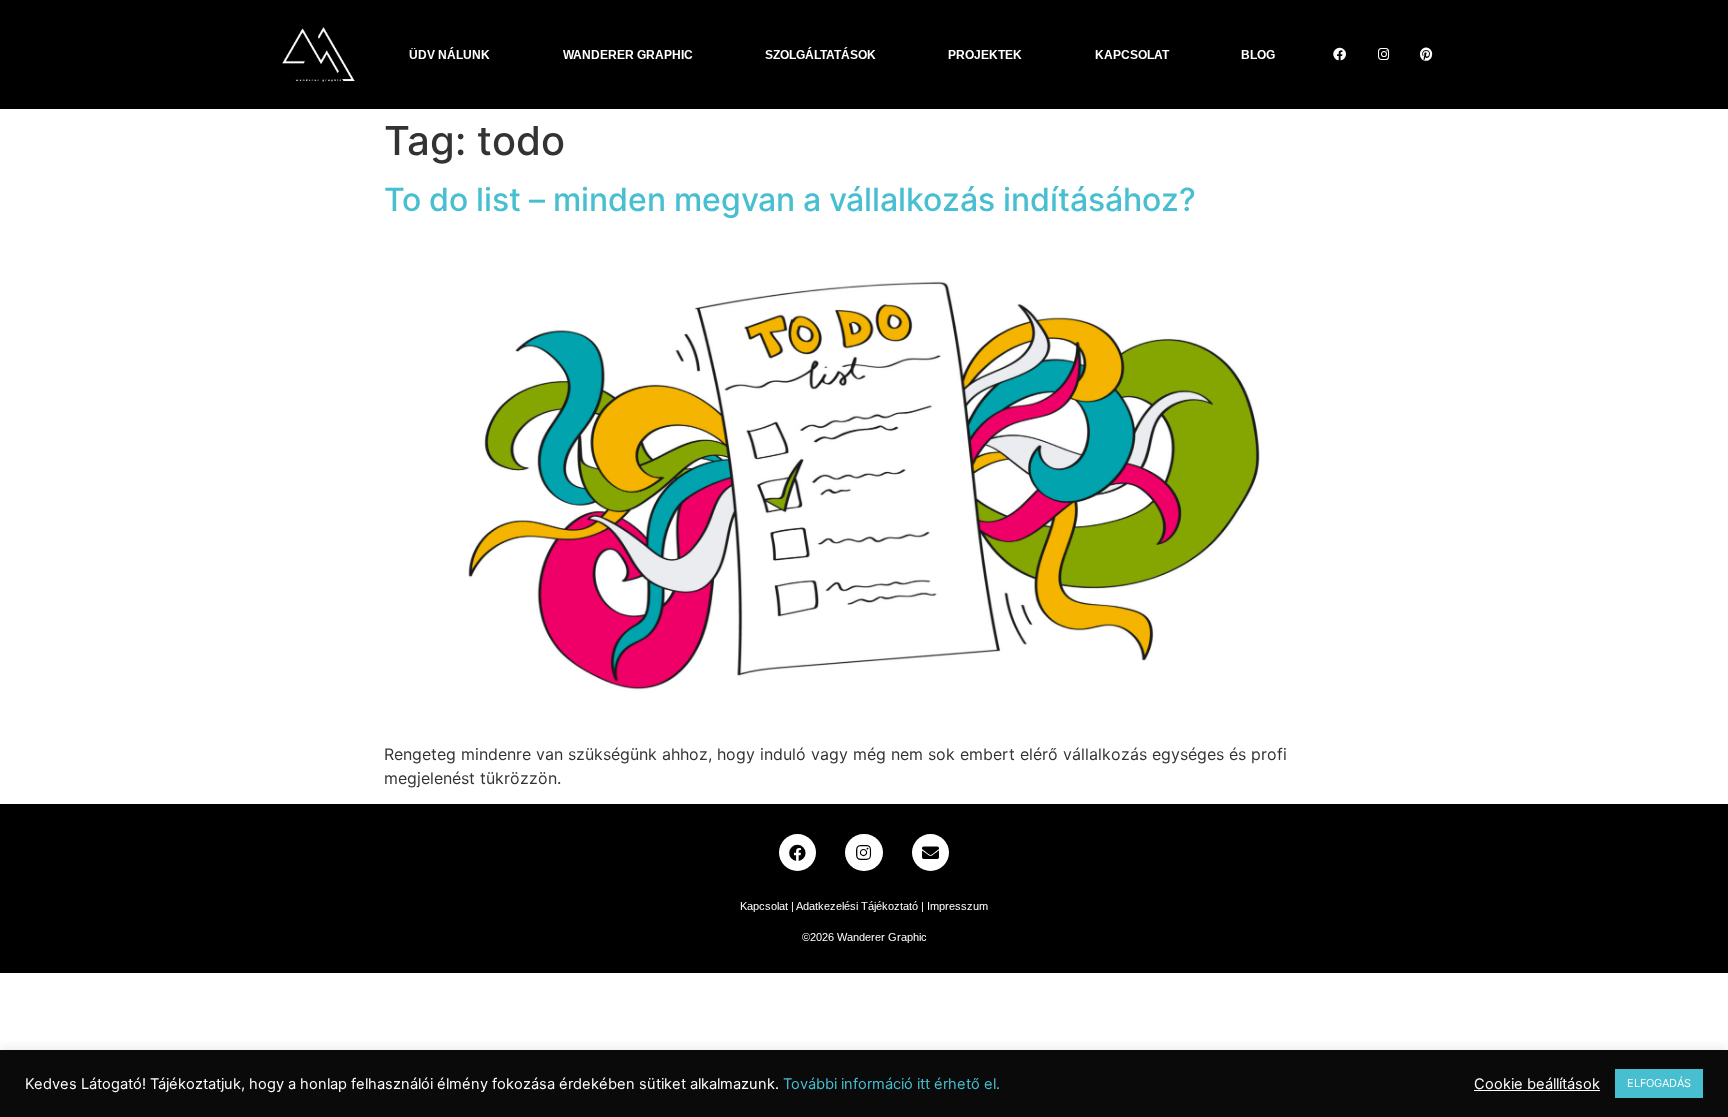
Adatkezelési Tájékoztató (857, 906)
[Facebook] (1340, 54)
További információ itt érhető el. (891, 1084)
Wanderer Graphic (628, 55)
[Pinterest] (1427, 54)
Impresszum (957, 906)
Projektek (985, 55)
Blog (1258, 55)
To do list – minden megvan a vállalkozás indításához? (790, 199)
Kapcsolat (1132, 55)
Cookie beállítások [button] (1537, 1084)
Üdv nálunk (449, 55)
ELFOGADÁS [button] (1659, 1083)
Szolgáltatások (820, 55)
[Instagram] (1383, 54)
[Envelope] (930, 852)
